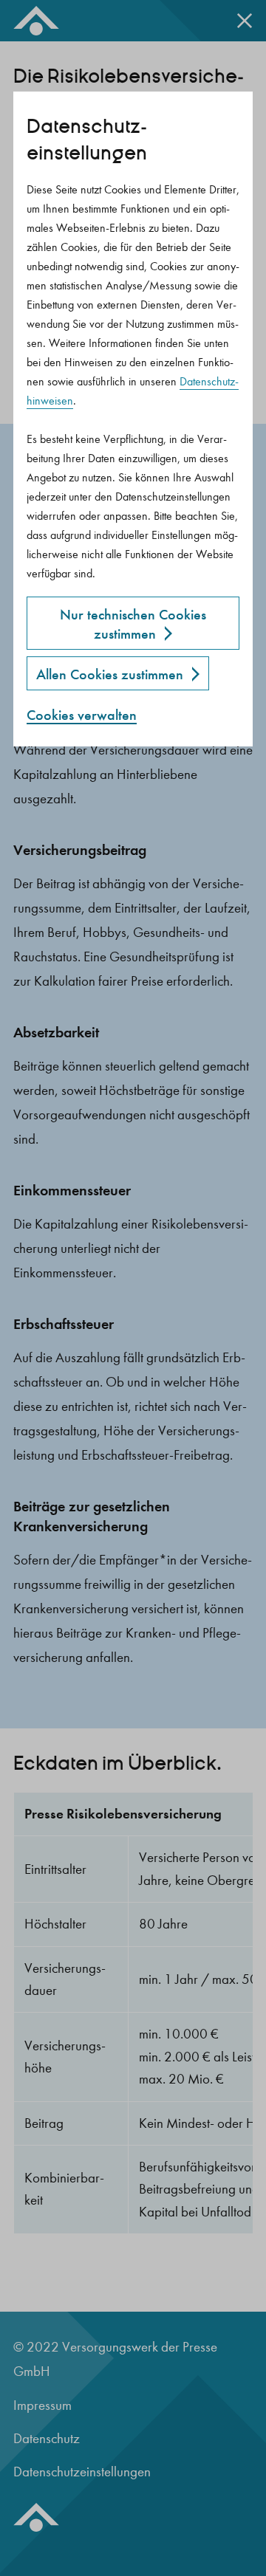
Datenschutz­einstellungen (87, 140)
